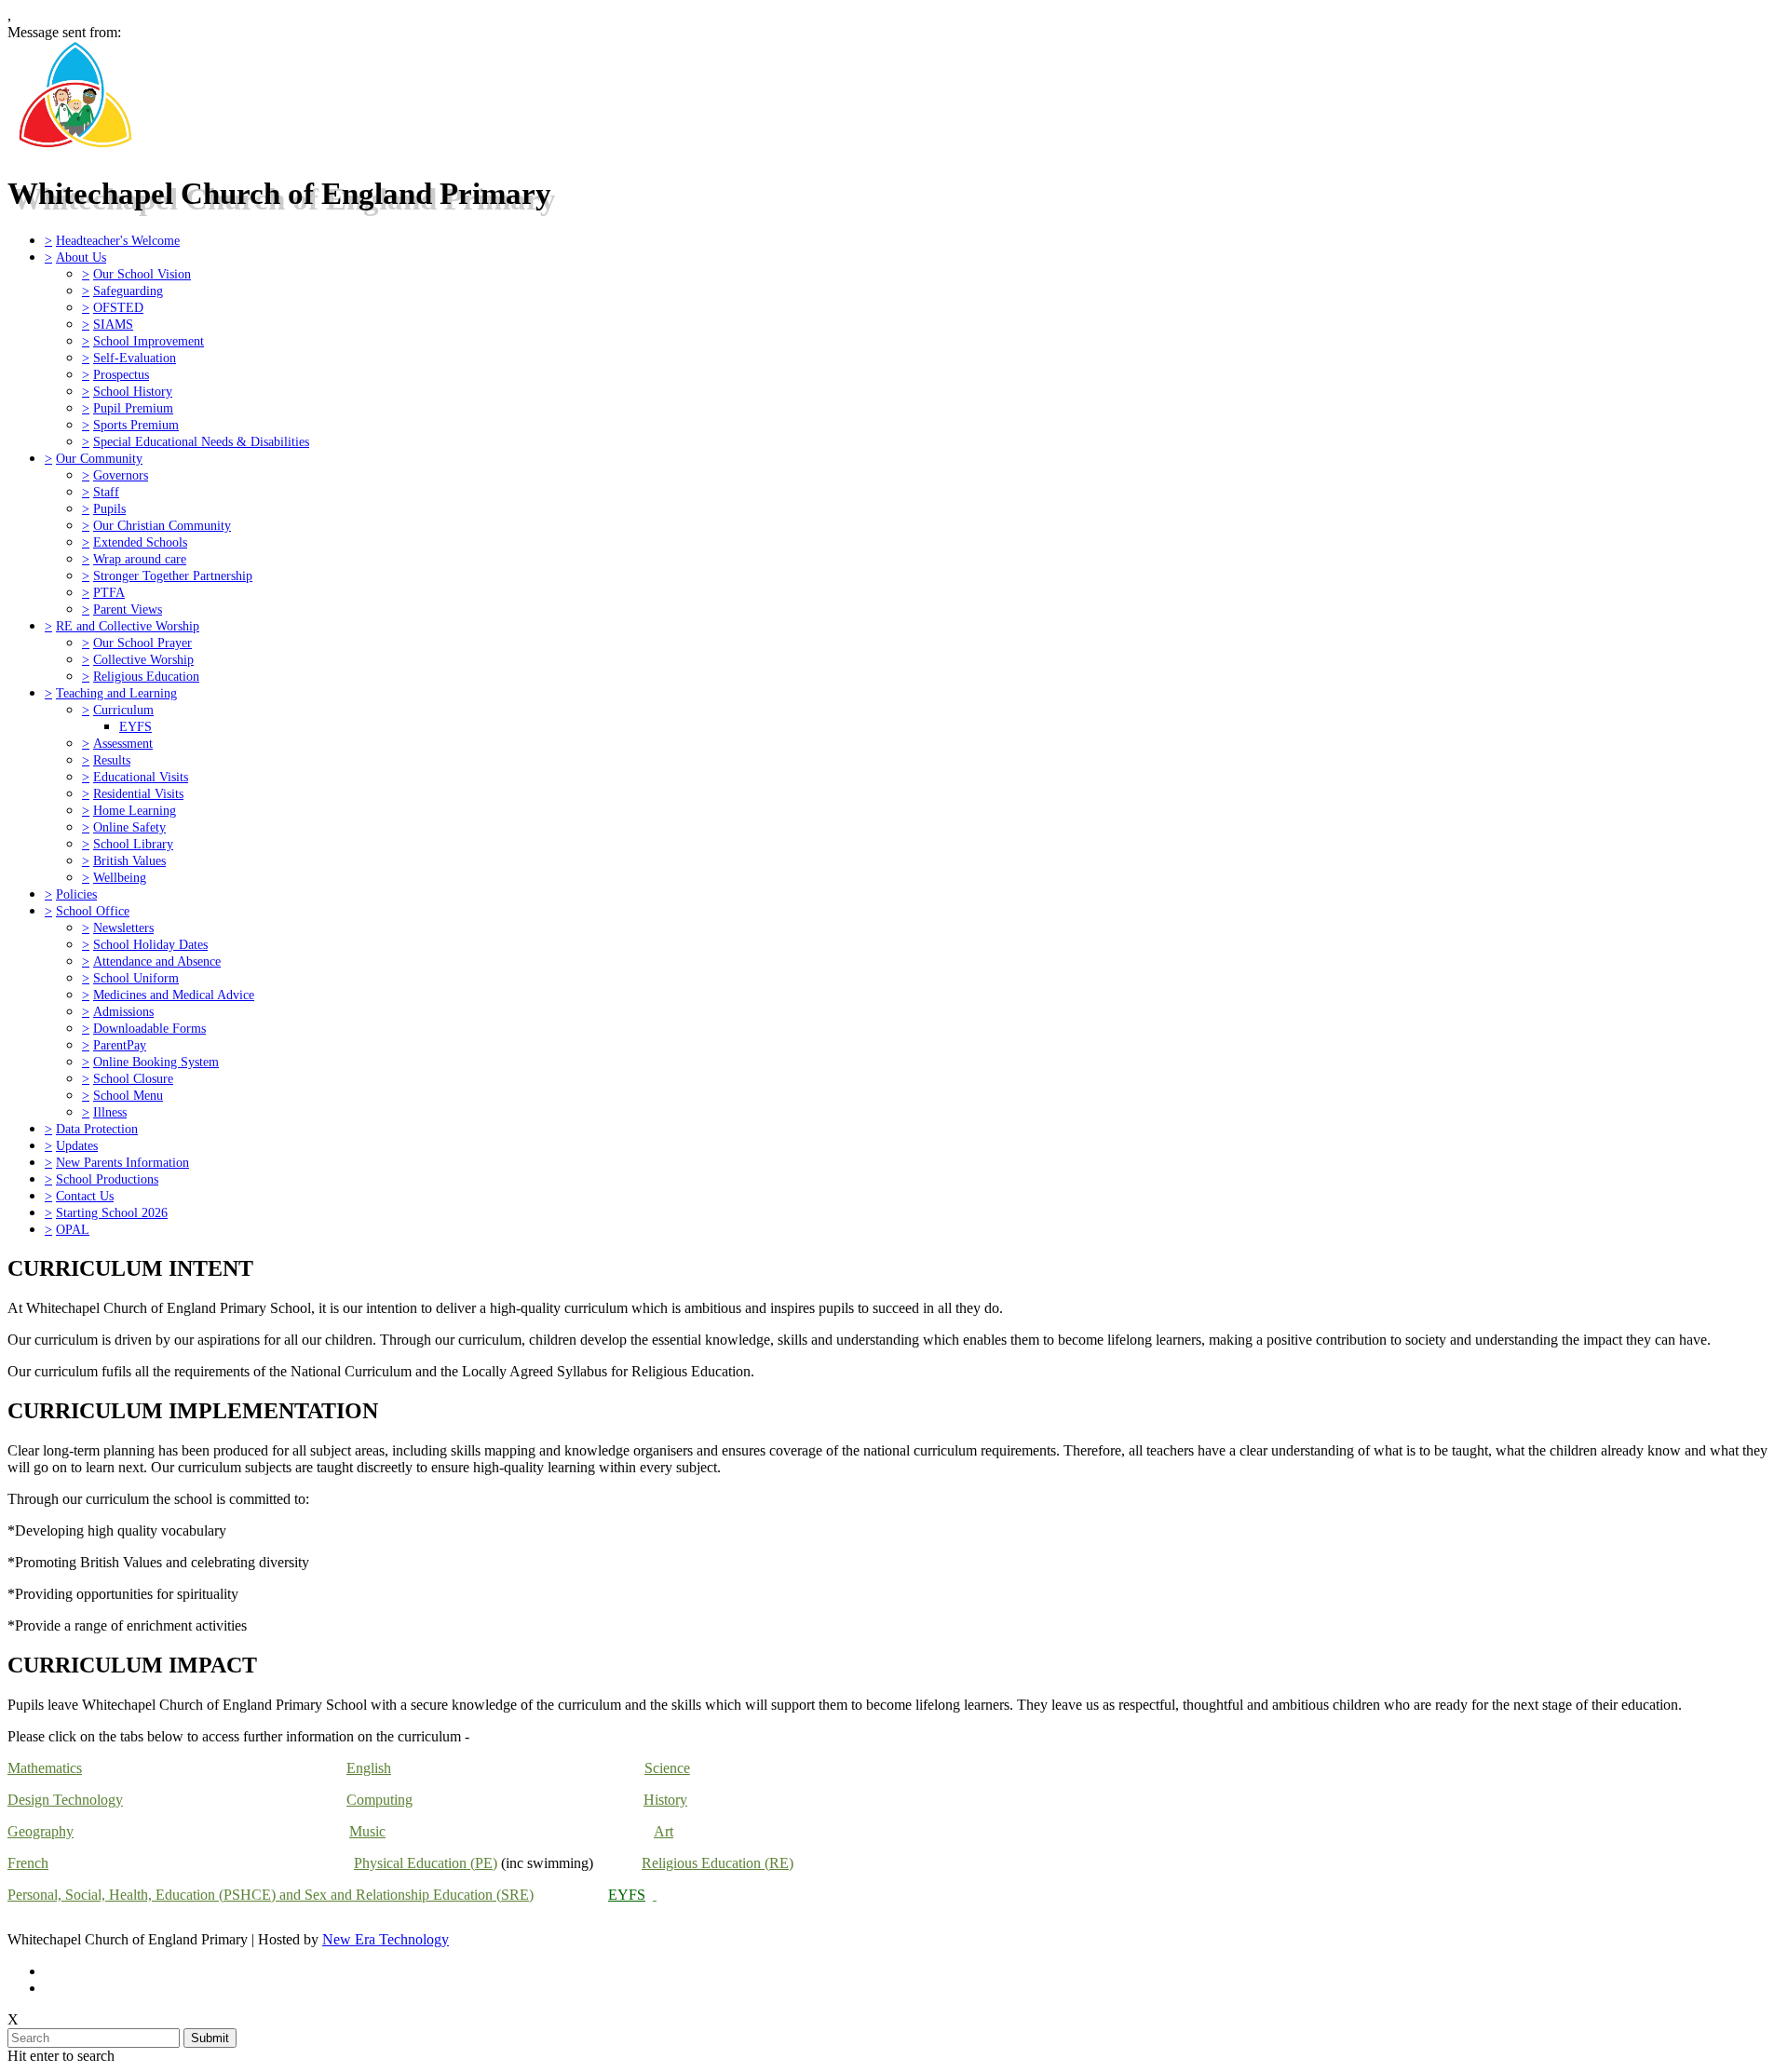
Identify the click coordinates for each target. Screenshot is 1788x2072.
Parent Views (128, 609)
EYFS (135, 726)
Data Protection (97, 1129)
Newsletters (123, 928)
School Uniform (136, 978)
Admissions (123, 1011)
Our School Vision (142, 274)
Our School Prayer (142, 643)
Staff (106, 492)
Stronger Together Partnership (173, 576)
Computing (379, 1800)
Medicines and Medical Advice (174, 995)
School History (133, 391)
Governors (121, 475)
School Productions (107, 1179)
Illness (110, 1112)
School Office (93, 911)
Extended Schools (140, 542)
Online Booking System (156, 1062)
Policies (76, 894)
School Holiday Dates (150, 944)
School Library (133, 844)
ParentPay (120, 1045)
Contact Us (85, 1196)
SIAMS (113, 324)
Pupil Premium (133, 408)
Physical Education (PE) (426, 1863)
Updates (77, 1145)
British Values (129, 860)
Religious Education (146, 676)
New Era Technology (386, 1939)
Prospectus (121, 374)
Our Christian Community (162, 525)
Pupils (109, 508)
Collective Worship (143, 659)
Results (112, 760)
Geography (41, 1831)
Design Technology (65, 1800)
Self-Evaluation (135, 358)
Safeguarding (128, 291)
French (28, 1863)
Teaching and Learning (116, 693)
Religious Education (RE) (718, 1863)
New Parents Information (122, 1162)
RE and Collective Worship (128, 626)
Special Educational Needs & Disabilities (201, 441)
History (665, 1800)
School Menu (128, 1095)
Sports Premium (136, 425)
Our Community (99, 458)
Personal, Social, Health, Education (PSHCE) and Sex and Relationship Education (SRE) (271, 1895)
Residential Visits (138, 793)
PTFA (109, 592)
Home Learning (135, 810)
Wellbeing (120, 877)
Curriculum (123, 710)
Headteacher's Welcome (118, 240)
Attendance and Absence (157, 961)
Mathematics (45, 1768)
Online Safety (129, 827)
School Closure (133, 1078)
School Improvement (149, 341)
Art (664, 1831)
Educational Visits (141, 777)
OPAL (73, 1229)
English (369, 1768)
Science (667, 1768)
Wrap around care (140, 559)
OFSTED (118, 307)
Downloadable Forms (149, 1028)
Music (367, 1831)
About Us (81, 257)
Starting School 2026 (112, 1212)
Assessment (123, 743)
